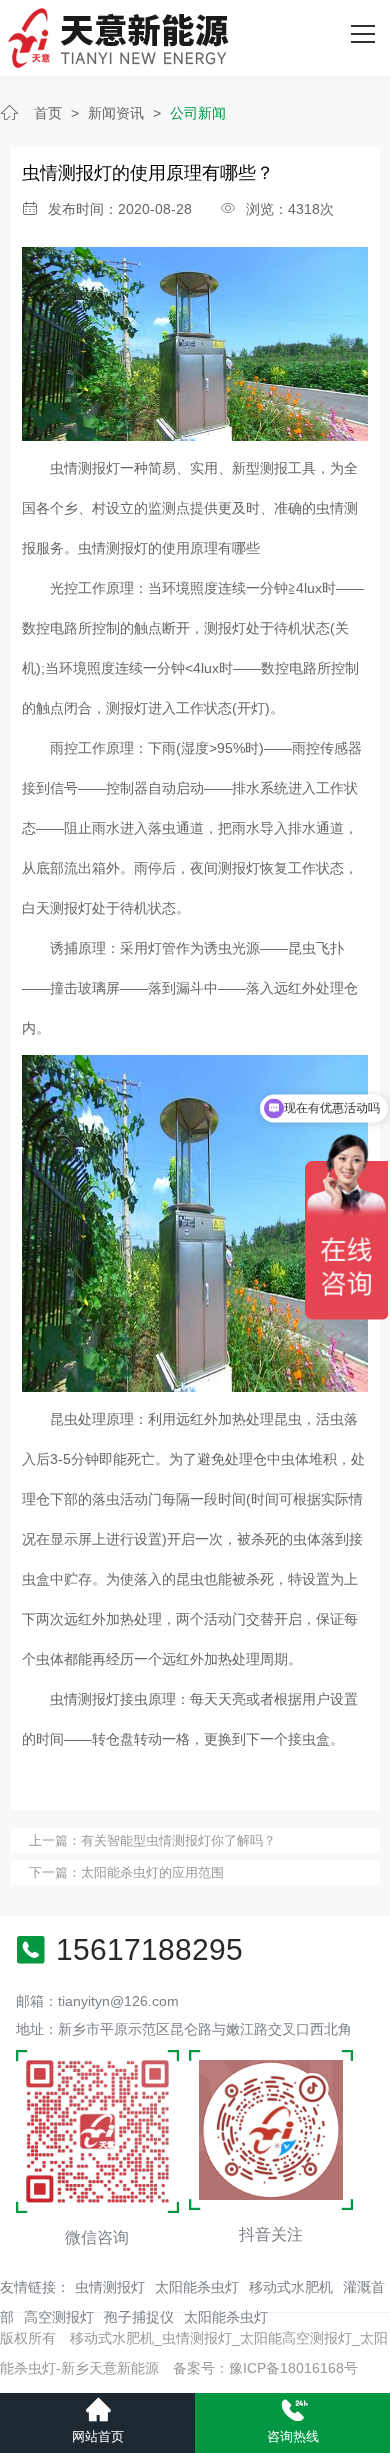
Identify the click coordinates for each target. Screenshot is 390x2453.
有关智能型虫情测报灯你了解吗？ (178, 1840)
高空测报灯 (59, 2317)
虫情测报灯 (110, 2287)
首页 (48, 113)
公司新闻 (198, 113)
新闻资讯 (116, 113)
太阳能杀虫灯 (197, 2287)
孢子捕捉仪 (139, 2317)
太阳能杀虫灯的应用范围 (152, 1872)
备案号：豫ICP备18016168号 (265, 2368)
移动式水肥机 (291, 2287)
